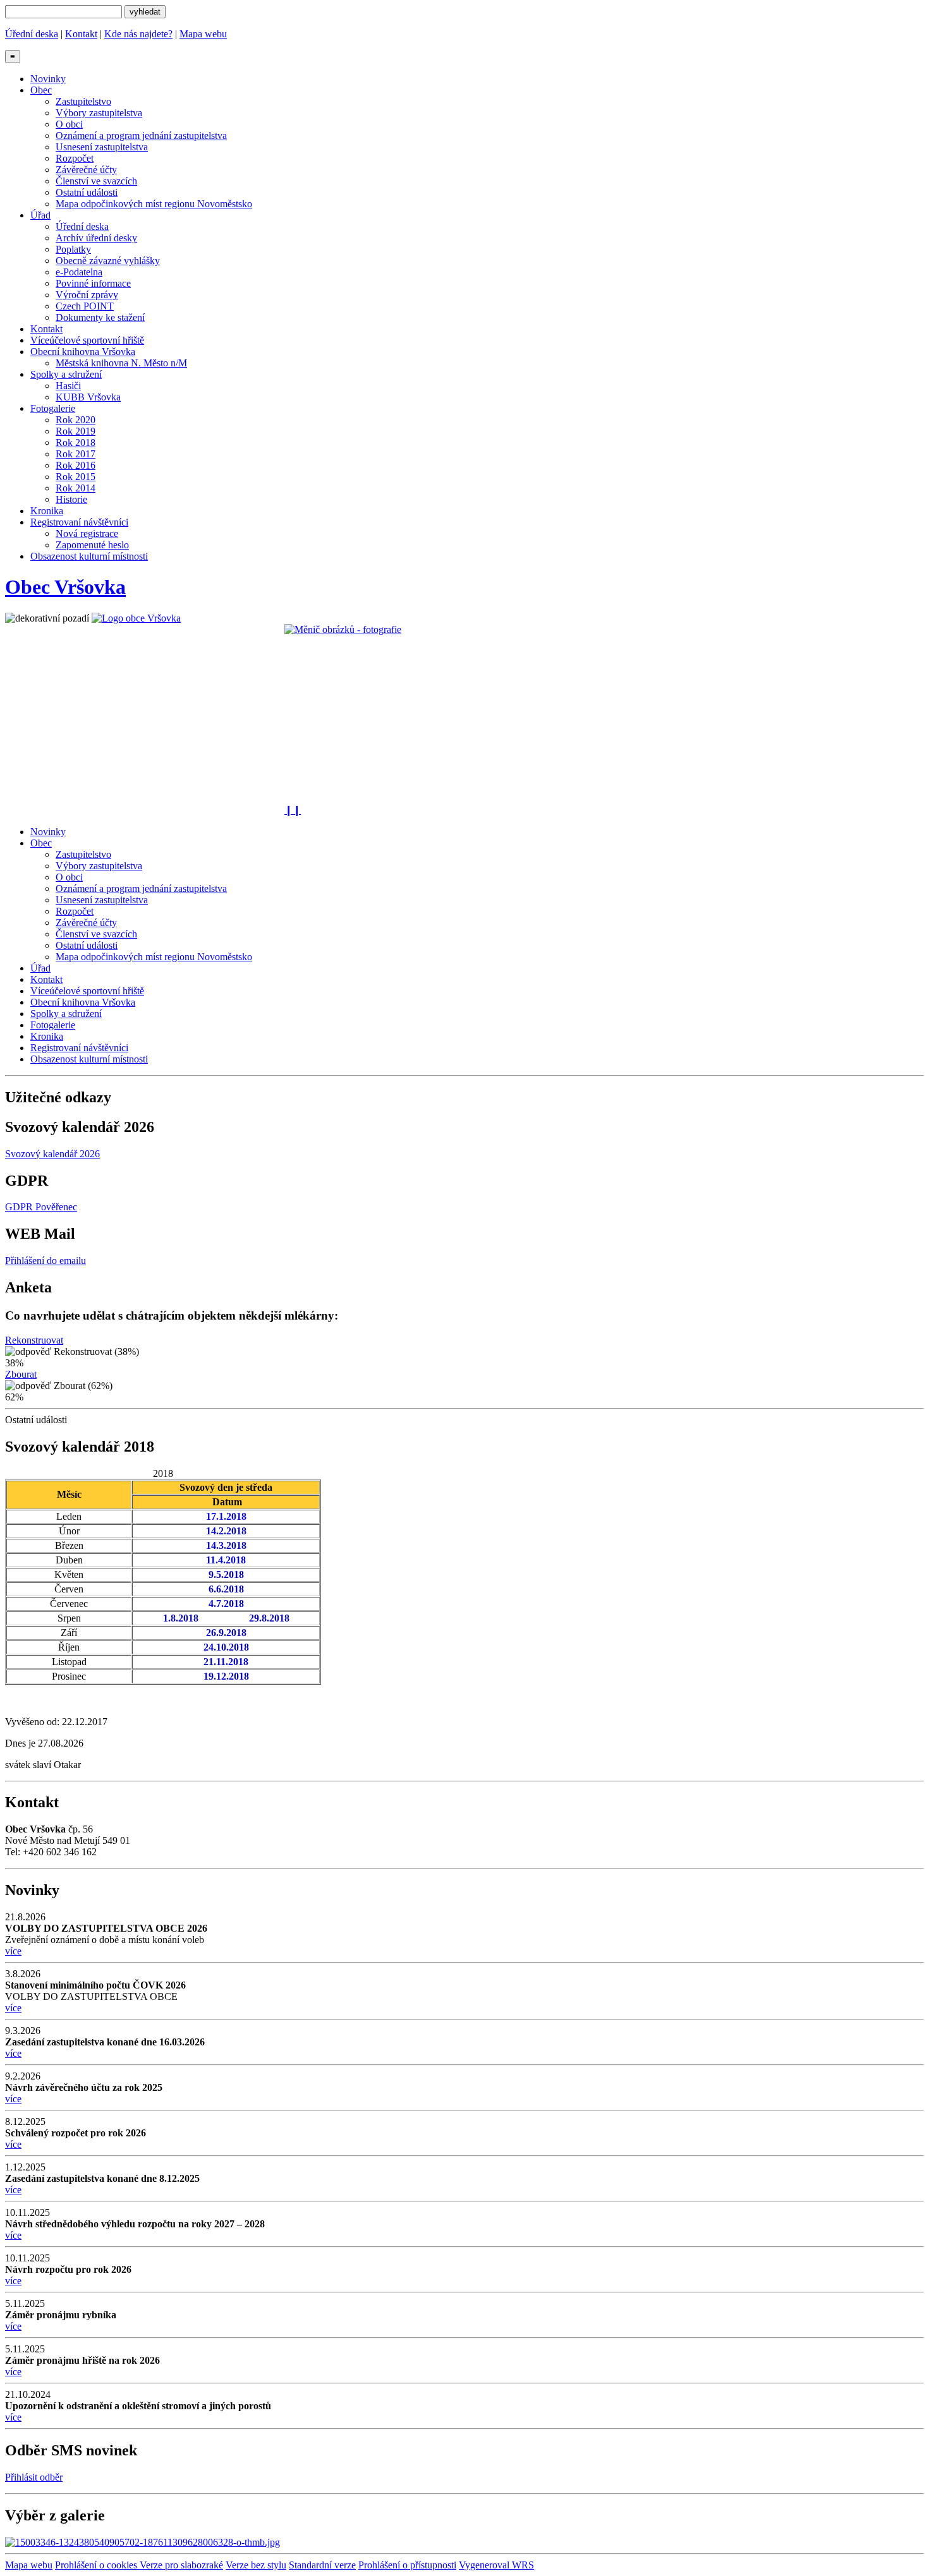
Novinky (48, 79)
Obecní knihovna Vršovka (83, 352)
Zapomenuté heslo (92, 545)
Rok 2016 (76, 465)
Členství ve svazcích (96, 181)
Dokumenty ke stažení (100, 317)
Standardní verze (322, 2565)
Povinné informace (93, 283)
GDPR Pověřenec (41, 1207)
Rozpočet (75, 158)
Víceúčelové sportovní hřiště (87, 340)
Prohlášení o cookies (97, 2565)
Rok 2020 (76, 420)
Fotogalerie (53, 408)
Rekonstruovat (34, 1340)
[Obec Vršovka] (136, 618)
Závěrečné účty (86, 170)
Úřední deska (32, 34)
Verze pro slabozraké (181, 2565)
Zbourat (21, 1374)
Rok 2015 (76, 477)
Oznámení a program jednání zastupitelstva (141, 135)
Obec (41, 90)
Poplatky (73, 249)
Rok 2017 (76, 454)
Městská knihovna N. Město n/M (121, 363)
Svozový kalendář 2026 (52, 1154)
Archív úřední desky (96, 238)
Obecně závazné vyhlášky (108, 261)
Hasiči (68, 386)
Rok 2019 (76, 431)
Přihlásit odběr (34, 2477)
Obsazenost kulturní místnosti (89, 556)
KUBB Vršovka (88, 397)
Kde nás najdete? (138, 34)
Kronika (47, 511)
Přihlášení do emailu (46, 1261)
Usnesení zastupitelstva (102, 147)
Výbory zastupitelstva (99, 113)
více (13, 1951)
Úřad (40, 215)
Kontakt (81, 34)
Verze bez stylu (256, 2565)
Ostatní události (87, 192)
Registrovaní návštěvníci (79, 522)
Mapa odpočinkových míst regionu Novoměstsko (154, 204)
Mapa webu (203, 34)
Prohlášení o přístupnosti (407, 2565)
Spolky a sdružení (66, 374)
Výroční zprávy (87, 295)
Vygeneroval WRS (496, 2565)
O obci (69, 124)
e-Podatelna (79, 272)
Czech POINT (85, 306)
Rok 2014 (76, 488)
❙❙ (293, 810)
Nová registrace (87, 533)
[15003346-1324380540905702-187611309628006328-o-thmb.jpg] (143, 2542)
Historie (71, 499)
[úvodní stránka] (464, 714)
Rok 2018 (76, 442)
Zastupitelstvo (83, 101)
